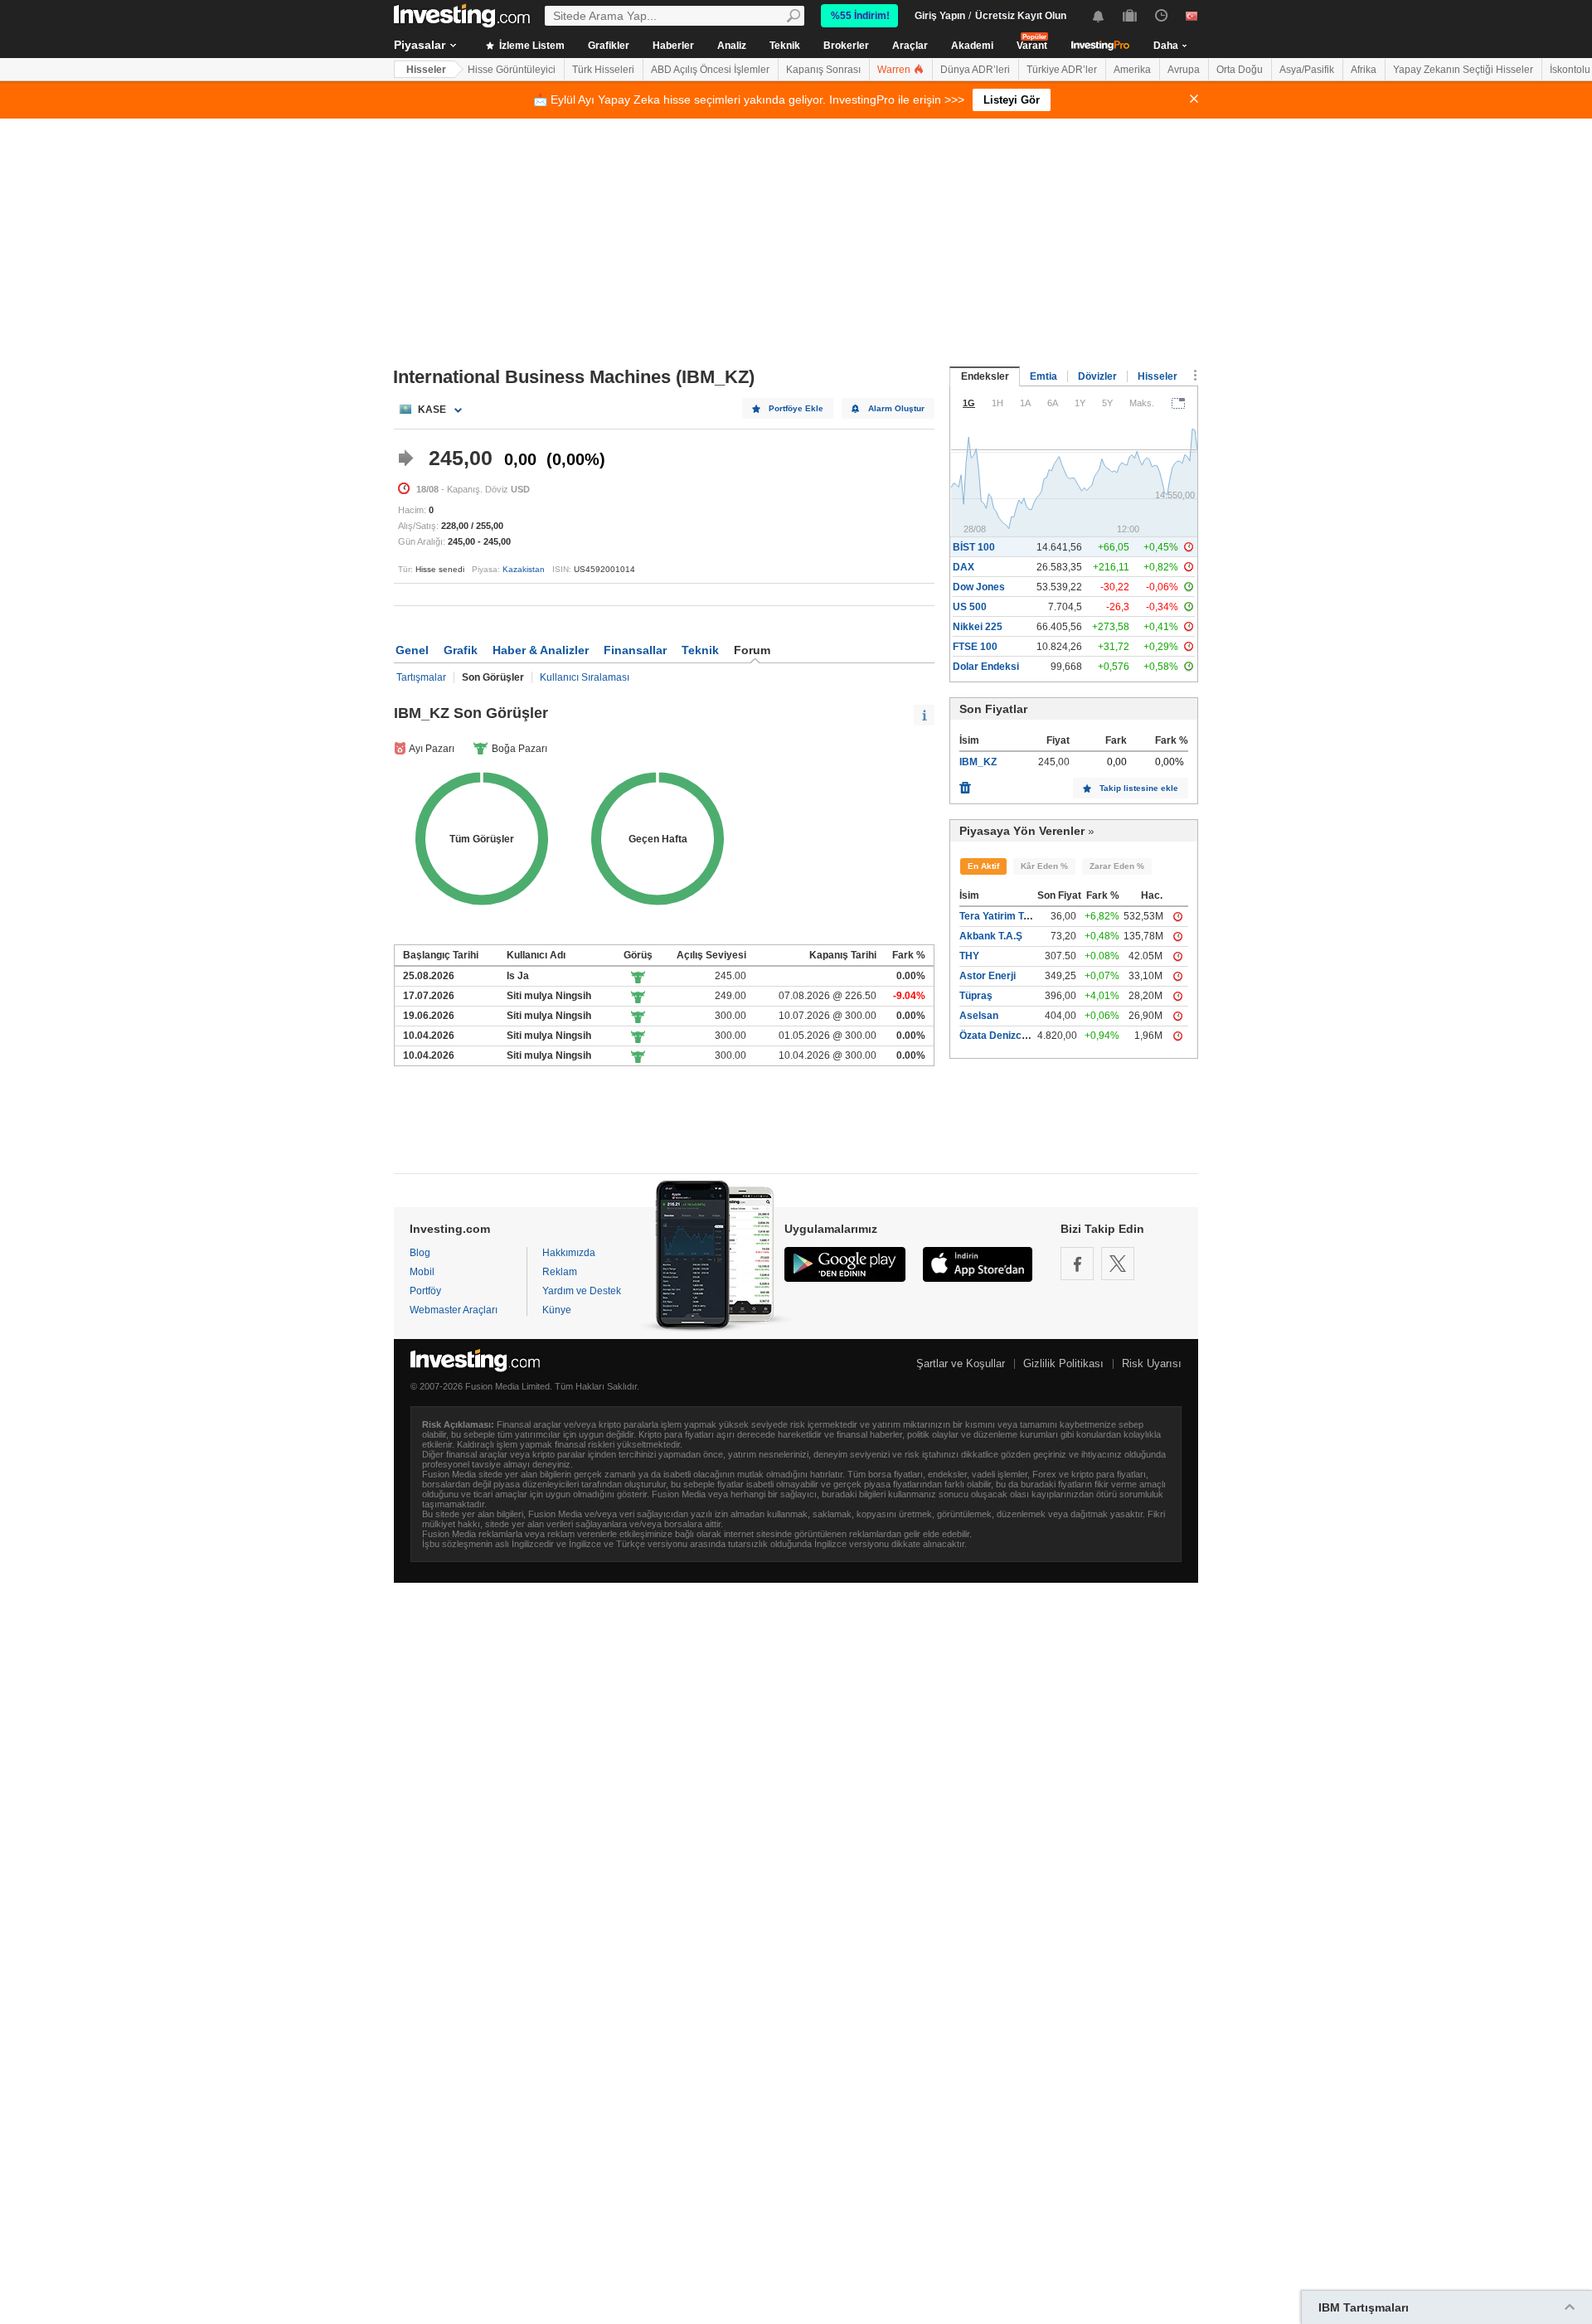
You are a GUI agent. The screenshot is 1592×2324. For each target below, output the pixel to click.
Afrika (1364, 70)
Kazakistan (524, 569)
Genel (412, 650)
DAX (963, 567)
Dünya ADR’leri (975, 70)
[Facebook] (1077, 1264)
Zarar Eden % (1117, 866)
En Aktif (983, 866)
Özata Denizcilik (997, 1036)
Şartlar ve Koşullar (961, 1363)
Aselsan (979, 1016)
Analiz (732, 46)
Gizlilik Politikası (1063, 1363)
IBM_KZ (978, 762)
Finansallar (635, 650)
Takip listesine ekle (1139, 788)
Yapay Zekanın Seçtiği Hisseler (1463, 70)
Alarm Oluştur (896, 408)
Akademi (972, 46)
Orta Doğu (1240, 70)
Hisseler (426, 70)
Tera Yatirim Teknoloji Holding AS (1037, 916)
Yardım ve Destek (582, 1291)
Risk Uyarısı (1152, 1363)
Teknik (785, 46)
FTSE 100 (975, 647)
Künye (557, 1310)
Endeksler (985, 376)
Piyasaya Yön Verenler (1022, 831)
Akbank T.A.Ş (991, 936)
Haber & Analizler (541, 650)
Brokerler (846, 46)
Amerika (1132, 70)
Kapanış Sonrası (823, 70)
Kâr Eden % (1044, 866)
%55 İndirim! (860, 16)
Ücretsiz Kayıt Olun (1021, 16)
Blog (420, 1253)
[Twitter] (1118, 1264)
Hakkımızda (569, 1253)
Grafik (461, 650)
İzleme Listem (531, 46)
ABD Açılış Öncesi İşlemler (710, 70)
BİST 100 (974, 547)
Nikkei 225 (978, 627)
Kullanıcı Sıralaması (585, 677)
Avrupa (1184, 70)
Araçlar (910, 46)
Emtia (1044, 376)
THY (969, 956)
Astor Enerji (988, 976)
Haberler (673, 46)
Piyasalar (420, 45)
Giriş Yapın (940, 16)
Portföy (425, 1291)
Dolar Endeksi (986, 667)
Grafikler (609, 46)
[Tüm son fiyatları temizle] (965, 784)
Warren (895, 70)
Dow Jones (979, 587)
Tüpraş (976, 996)
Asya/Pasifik (1307, 70)
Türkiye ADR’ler (1062, 70)
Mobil (422, 1272)
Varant (1032, 46)
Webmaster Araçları (454, 1310)
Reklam (560, 1272)
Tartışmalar (421, 677)
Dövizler (1097, 376)
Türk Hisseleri (603, 70)
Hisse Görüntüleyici (512, 70)
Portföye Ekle (796, 408)
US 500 (970, 607)
